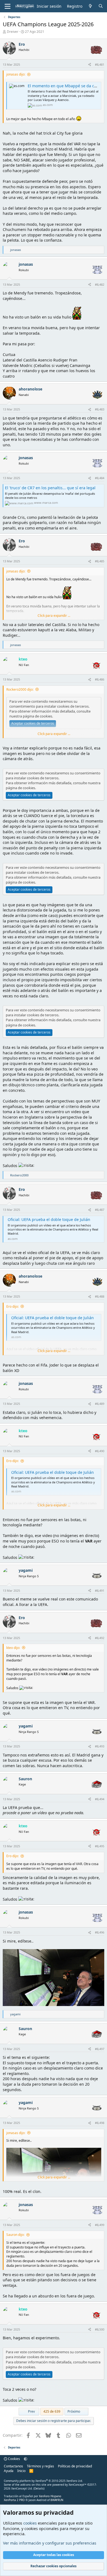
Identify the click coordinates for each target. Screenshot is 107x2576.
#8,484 (100, 478)
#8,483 (100, 409)
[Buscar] (101, 6)
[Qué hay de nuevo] (90, 6)
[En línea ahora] (13, 399)
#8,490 (100, 1451)
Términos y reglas (40, 2466)
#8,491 (100, 1591)
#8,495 (100, 1846)
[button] (26, 2459)
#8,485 (100, 561)
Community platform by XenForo (43, 2481)
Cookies (14, 2459)
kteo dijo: (13, 1648)
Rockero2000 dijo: (20, 689)
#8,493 (100, 1746)
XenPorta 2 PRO (14, 2500)
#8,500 (100, 2329)
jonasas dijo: (16, 74)
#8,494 (100, 1799)
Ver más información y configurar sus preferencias (50, 2543)
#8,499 (100, 2225)
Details (39, 2488)
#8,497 (100, 2049)
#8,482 (100, 284)
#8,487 (100, 1210)
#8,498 (100, 2123)
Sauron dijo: (15, 2235)
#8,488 (100, 1296)
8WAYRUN (57, 2500)
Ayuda (9, 2471)
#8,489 (100, 1404)
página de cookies (37, 716)
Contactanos (13, 2466)
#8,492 (100, 1638)
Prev (31, 2411)
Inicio (21, 2471)
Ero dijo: (12, 1306)
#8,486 (100, 679)
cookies (30, 2523)
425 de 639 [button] (52, 2411)
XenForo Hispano (50, 2496)
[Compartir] (90, 64)
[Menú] (8, 6)
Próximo (74, 2411)
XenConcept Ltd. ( (23, 2488)
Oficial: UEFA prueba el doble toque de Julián (49, 1219)
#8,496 (100, 1932)
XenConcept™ (78, 2485)
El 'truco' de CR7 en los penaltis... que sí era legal (50, 488)
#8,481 (100, 64)
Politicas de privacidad (75, 2466)
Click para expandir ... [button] (54, 616)
